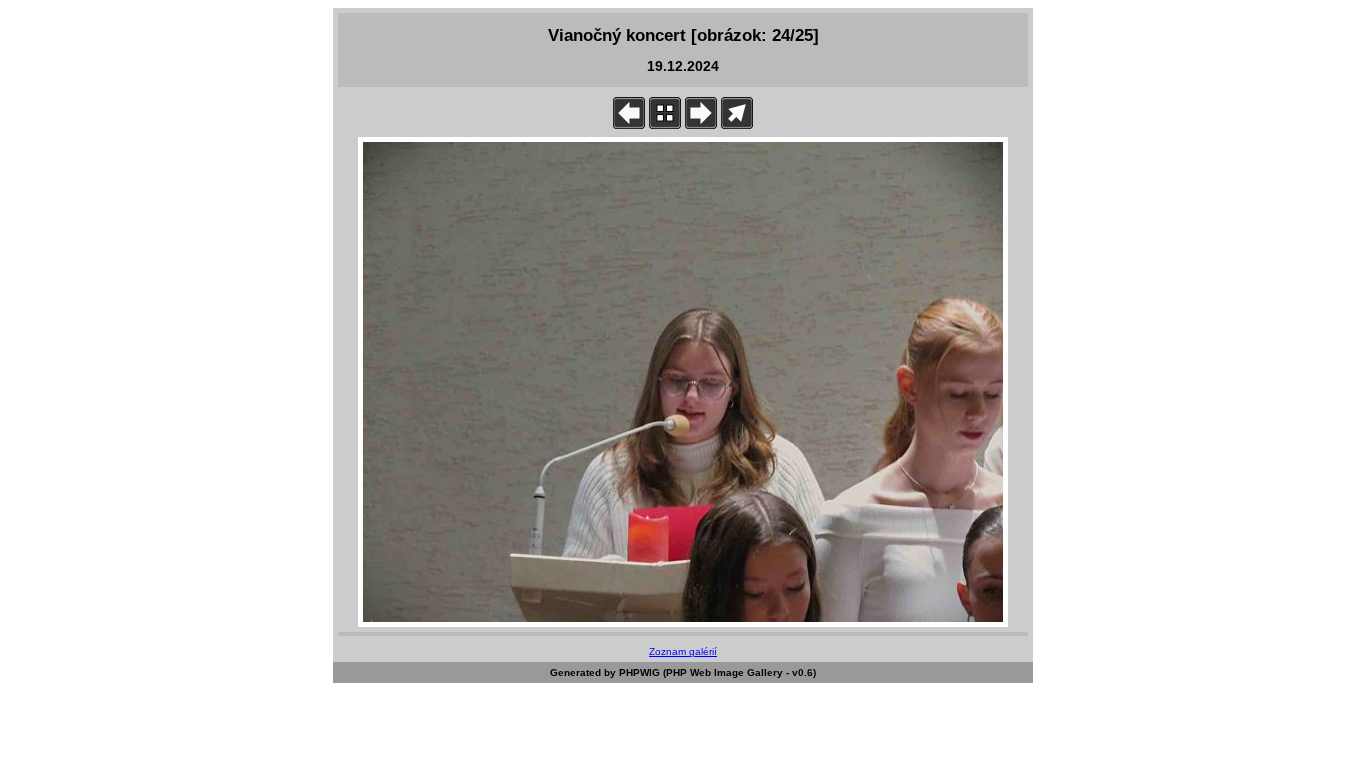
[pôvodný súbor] (737, 124)
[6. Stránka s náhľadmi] (665, 124)
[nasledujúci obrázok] (701, 124)
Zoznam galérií (683, 651)
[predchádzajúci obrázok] (629, 124)
